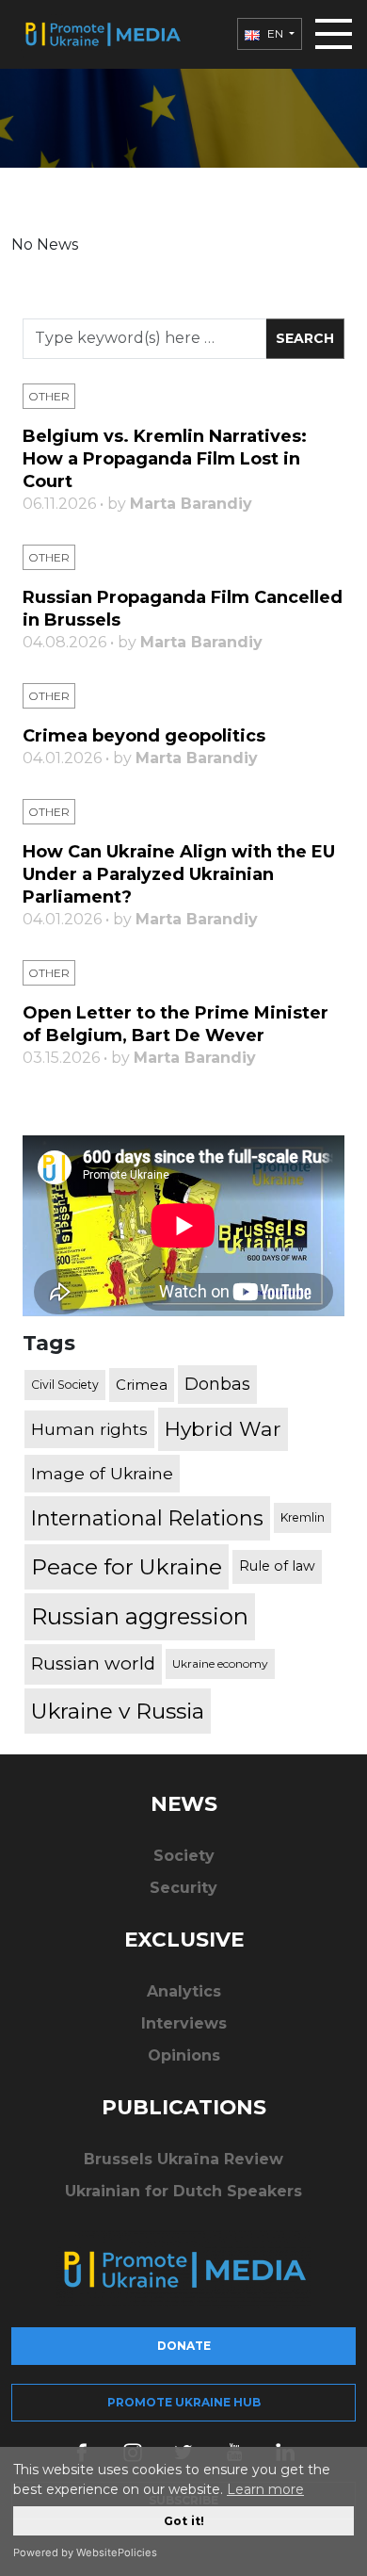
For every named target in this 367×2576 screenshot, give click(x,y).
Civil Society (65, 1385)
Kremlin (303, 1517)
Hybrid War (223, 1428)
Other (49, 396)
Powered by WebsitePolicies (85, 2552)
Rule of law (277, 1566)
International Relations (147, 1518)
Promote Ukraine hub (184, 2402)
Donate (184, 2346)
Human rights (89, 1429)
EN (275, 33)
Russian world (93, 1663)
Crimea (142, 1385)
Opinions (184, 2055)
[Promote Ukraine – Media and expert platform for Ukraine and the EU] (102, 34)
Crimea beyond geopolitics (144, 736)
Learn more (265, 2489)
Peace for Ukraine (127, 1567)
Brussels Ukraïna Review (183, 2159)
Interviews (184, 2023)
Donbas (217, 1384)
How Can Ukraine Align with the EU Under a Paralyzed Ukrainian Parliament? (179, 874)
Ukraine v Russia (118, 1711)
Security (183, 1888)
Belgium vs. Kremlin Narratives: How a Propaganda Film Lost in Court (165, 459)
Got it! (184, 2521)
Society (184, 1856)
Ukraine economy (220, 1663)
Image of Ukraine (102, 1473)
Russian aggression (140, 1616)
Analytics (184, 1991)
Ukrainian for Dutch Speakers (183, 2191)
